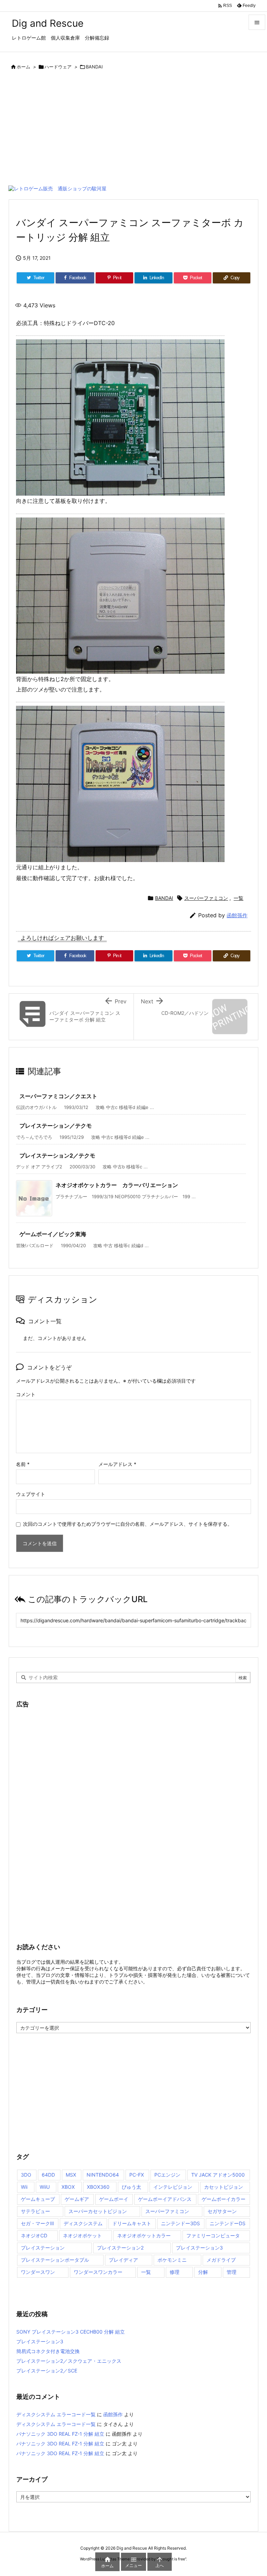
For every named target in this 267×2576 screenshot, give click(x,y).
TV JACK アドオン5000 (218, 2175)
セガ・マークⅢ (37, 2223)
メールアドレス (117, 1464)
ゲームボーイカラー (224, 2199)
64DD (48, 2175)
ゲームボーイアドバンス (165, 2199)
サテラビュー (35, 2211)
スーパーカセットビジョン (98, 2211)
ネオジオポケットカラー (144, 2235)
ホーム (23, 67)
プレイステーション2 (120, 2248)
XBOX (68, 2187)
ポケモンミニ (172, 2260)
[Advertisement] (133, 130)
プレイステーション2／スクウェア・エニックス (69, 2361)
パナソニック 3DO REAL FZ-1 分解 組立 (60, 2434)
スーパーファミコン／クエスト (58, 1096)
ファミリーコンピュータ (213, 2235)
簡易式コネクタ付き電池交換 (48, 2351)
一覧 (238, 898)
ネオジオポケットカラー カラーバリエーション (117, 1185)
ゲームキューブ (38, 2199)
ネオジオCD (34, 2235)
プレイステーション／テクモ (56, 1126)
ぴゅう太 (131, 2187)
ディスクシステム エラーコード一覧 (56, 2414)
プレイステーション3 (199, 2248)
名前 (23, 1464)
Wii (24, 2187)
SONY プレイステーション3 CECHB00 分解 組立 (71, 2332)
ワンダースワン (38, 2272)
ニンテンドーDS (228, 2223)
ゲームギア (77, 2199)
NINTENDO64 (103, 2175)
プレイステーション (43, 2248)
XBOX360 (98, 2187)
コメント (26, 1394)
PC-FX (137, 2175)
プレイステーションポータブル (55, 2260)
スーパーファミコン (206, 898)
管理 (232, 2272)
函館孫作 (237, 915)
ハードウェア (58, 67)
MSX (71, 2175)
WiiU (45, 2187)
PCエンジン (167, 2175)
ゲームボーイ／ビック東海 (53, 1234)
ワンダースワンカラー (98, 2272)
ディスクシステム (83, 2223)
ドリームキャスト (132, 2223)
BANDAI (94, 67)
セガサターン (222, 2211)
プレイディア (123, 2260)
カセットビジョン (224, 2187)
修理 (175, 2272)
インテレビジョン (173, 2187)
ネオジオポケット (82, 2235)
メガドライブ (221, 2260)
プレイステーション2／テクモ (57, 1156)
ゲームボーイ (114, 2199)
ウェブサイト (31, 1494)
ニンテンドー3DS (180, 2223)
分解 (203, 2272)
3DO (26, 2175)
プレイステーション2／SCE (47, 2371)
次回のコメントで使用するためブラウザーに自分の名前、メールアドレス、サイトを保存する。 (128, 1524)
